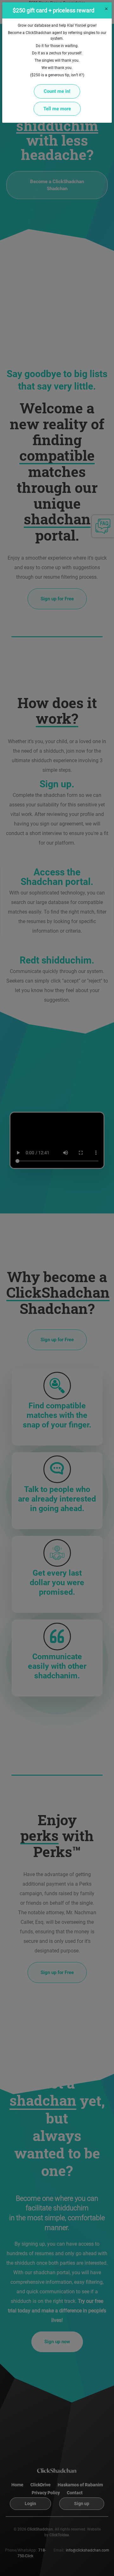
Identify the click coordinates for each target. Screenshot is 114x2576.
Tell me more (57, 109)
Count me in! (57, 91)
